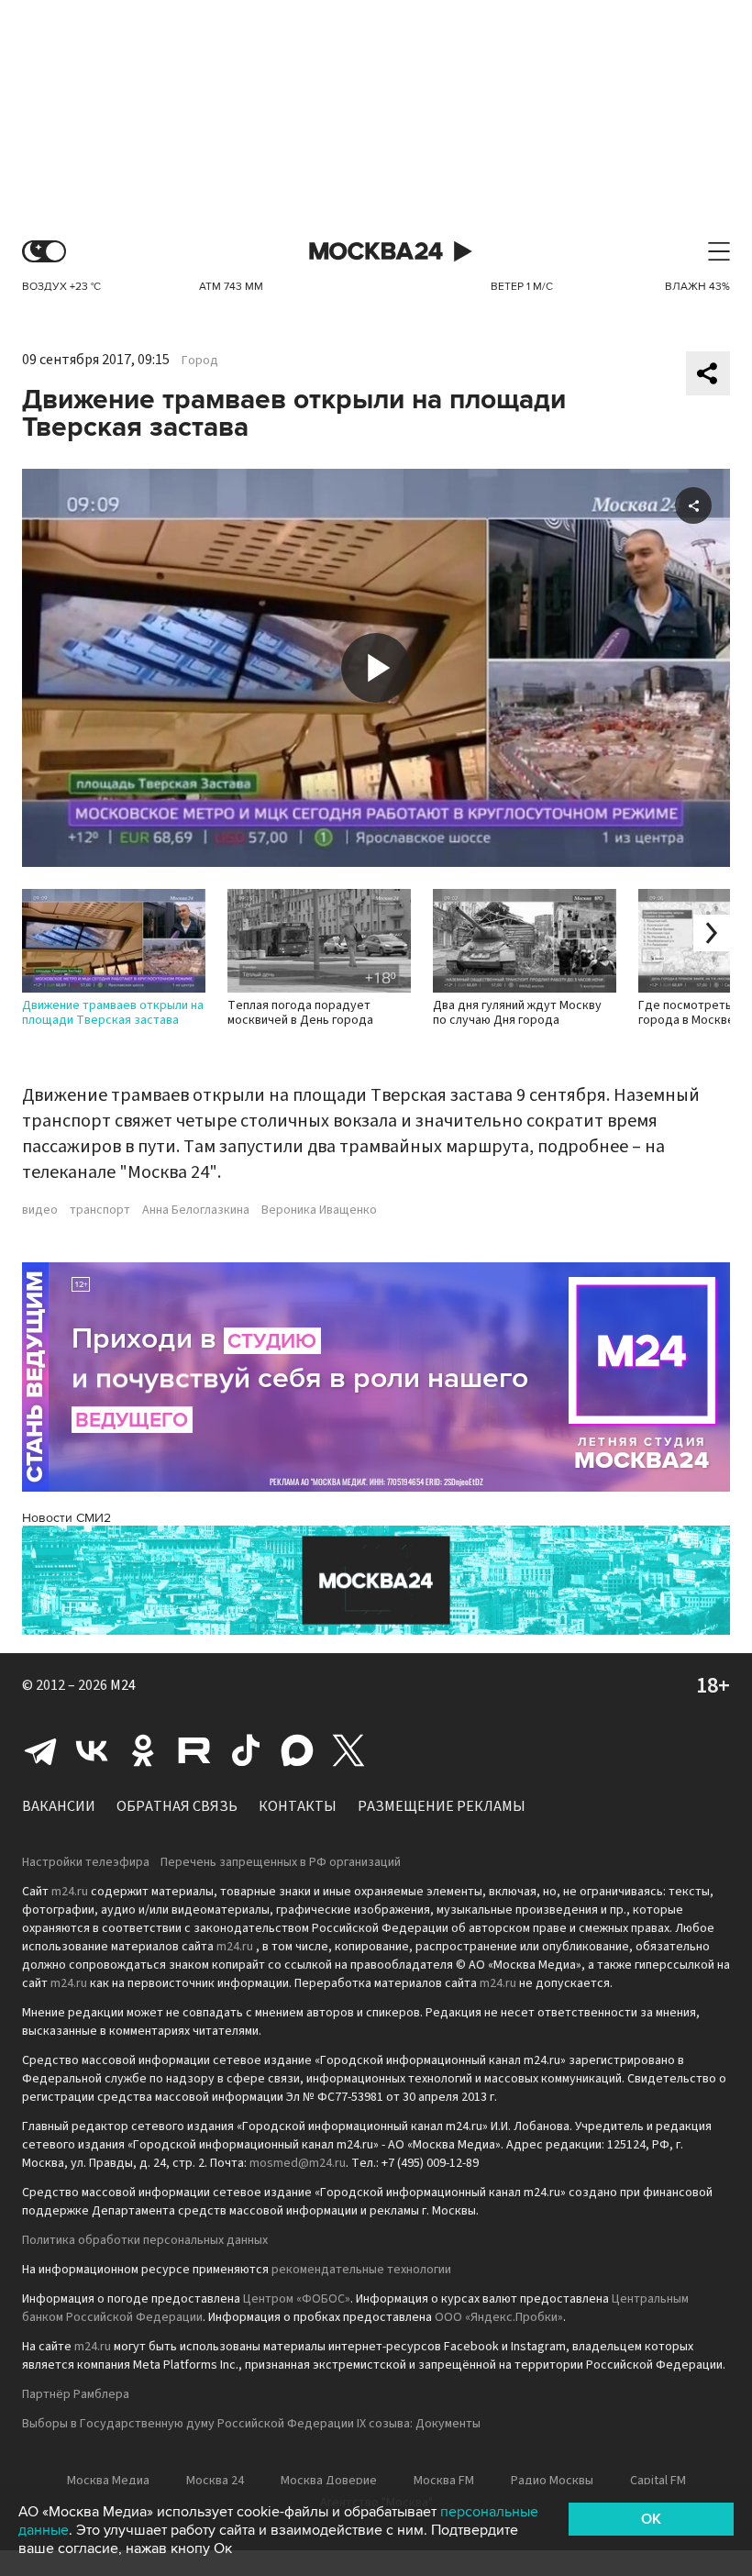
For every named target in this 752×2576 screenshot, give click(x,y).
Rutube (194, 1750)
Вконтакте (92, 1750)
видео (40, 1210)
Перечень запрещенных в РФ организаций (281, 1862)
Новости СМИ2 (66, 1518)
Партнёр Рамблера (76, 2394)
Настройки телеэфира (86, 1862)
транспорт (100, 1210)
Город (200, 361)
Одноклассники (143, 1750)
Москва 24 (376, 252)
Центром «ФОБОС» (297, 2299)
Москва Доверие (329, 2481)
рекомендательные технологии (361, 2270)
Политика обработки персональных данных (145, 2240)
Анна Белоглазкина (196, 1210)
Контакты (298, 1806)
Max (297, 1750)
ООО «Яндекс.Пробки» (499, 2317)
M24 (123, 1685)
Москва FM (444, 2481)
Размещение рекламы (442, 1806)
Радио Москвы (552, 2481)
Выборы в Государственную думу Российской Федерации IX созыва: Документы (251, 2424)
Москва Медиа (108, 2481)
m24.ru (70, 1892)
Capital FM (658, 2481)
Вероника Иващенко (319, 1210)
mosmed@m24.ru (298, 2163)
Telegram (40, 1750)
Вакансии (59, 1806)
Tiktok (246, 1750)
